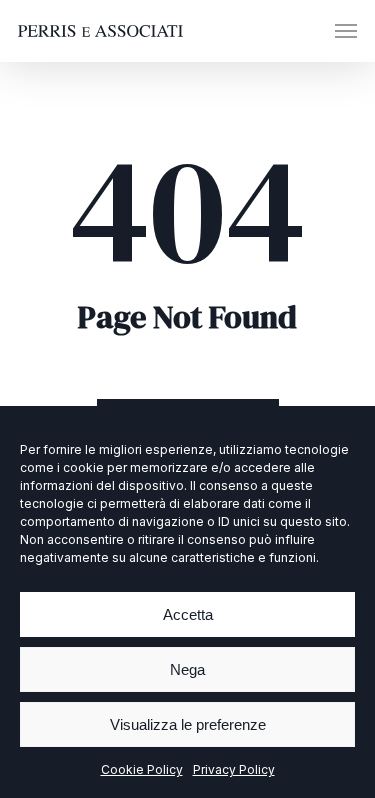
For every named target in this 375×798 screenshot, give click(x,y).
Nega (187, 669)
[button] (346, 31)
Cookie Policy (142, 769)
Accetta (188, 614)
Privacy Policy (234, 769)
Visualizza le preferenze (188, 724)
